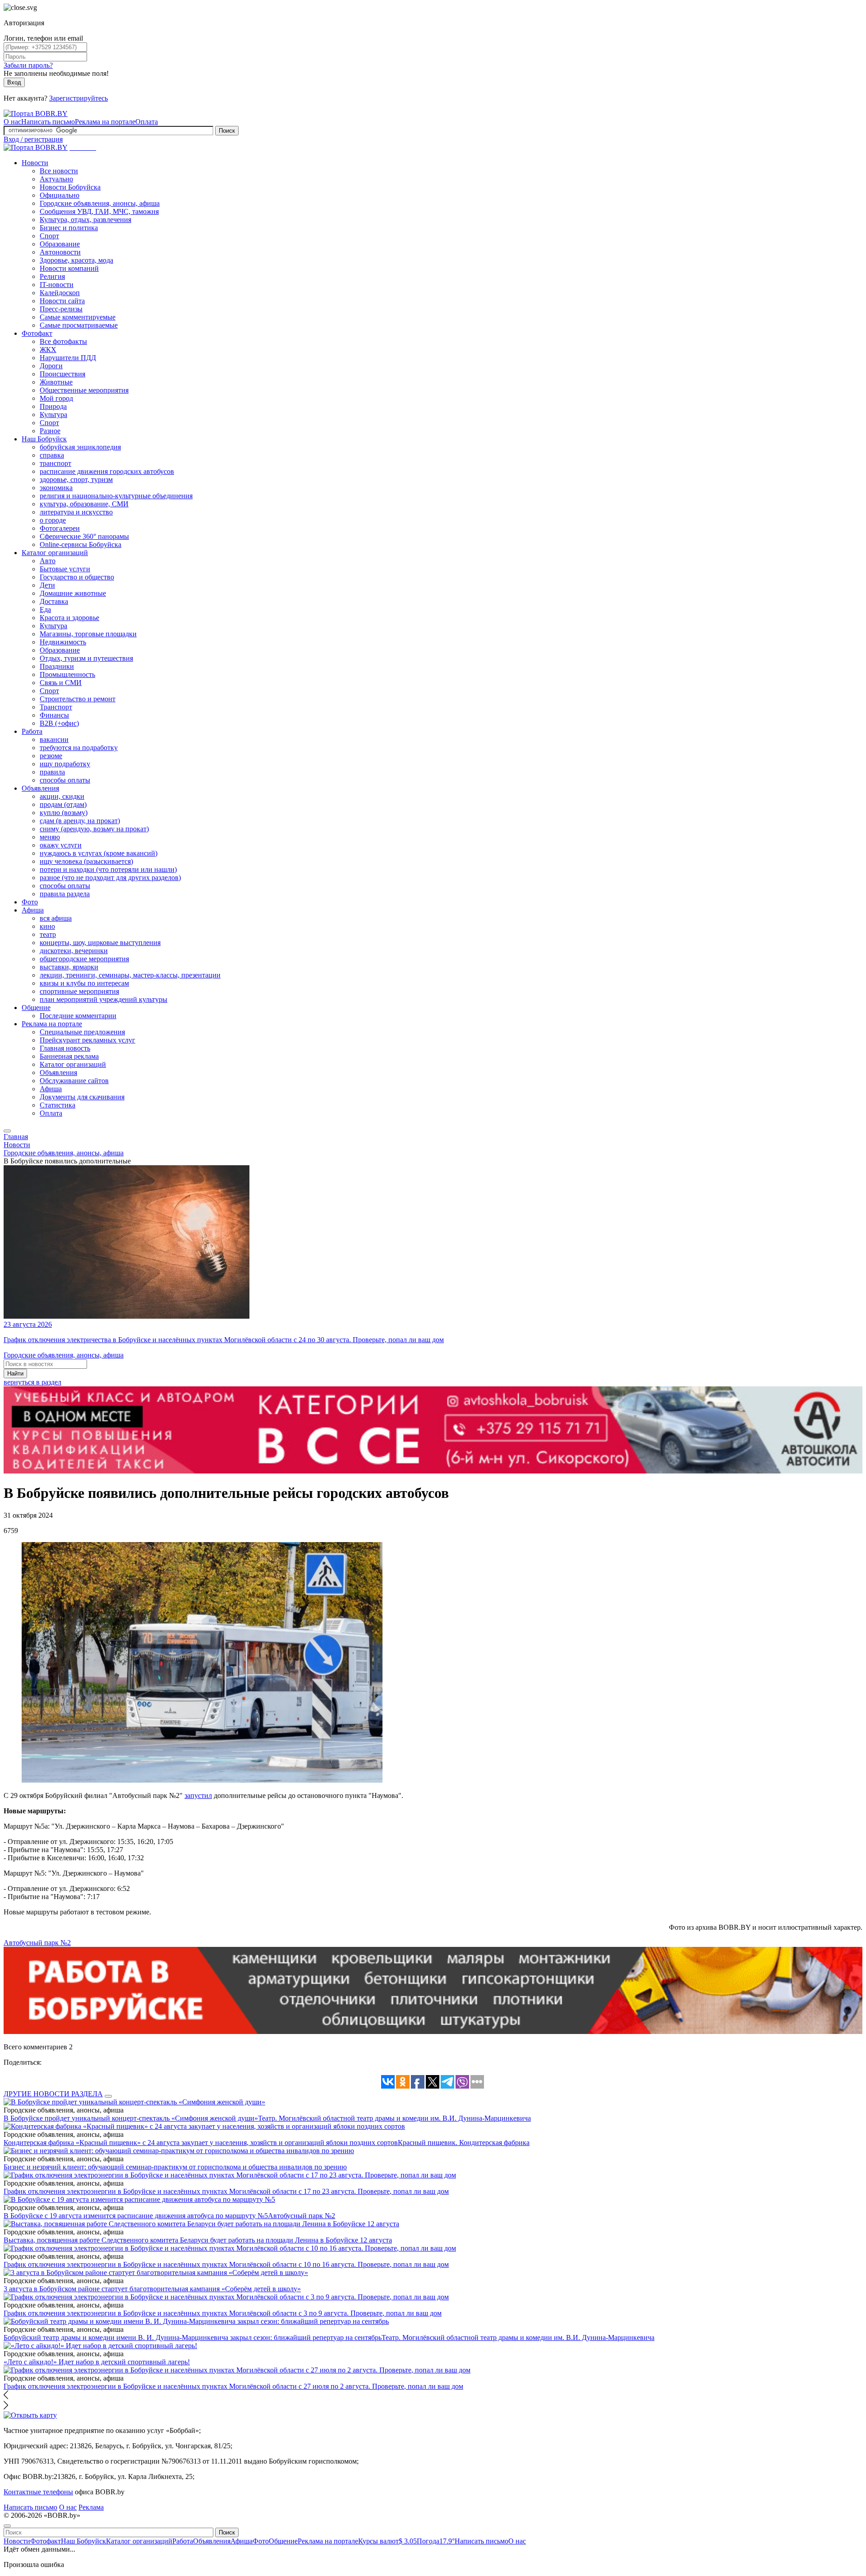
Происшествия (62, 374)
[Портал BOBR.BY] (36, 114)
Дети (47, 585)
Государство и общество (77, 577)
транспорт (55, 463)
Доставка (54, 601)
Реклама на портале (105, 122)
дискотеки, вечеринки (74, 951)
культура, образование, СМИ (84, 504)
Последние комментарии (78, 1016)
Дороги (51, 366)
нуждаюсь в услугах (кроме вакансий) (99, 853)
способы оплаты (65, 780)
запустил (198, 1795)
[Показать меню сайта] (7, 1131)
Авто (48, 561)
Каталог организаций (55, 553)
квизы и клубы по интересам (84, 983)
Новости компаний (69, 268)
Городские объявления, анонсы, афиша (100, 203)
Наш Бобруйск (44, 439)
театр (48, 934)
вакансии (54, 739)
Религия (52, 276)
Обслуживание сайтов (74, 1081)
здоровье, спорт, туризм (76, 480)
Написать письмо (48, 122)
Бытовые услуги (65, 569)
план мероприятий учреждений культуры (104, 999)
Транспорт (56, 707)
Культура (53, 415)
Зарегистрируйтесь (78, 98)
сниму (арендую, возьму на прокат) (94, 829)
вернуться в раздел (32, 1382)
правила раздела (65, 894)
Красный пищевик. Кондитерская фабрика (464, 2143)
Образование (60, 244)
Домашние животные (73, 593)
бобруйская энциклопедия (80, 447)
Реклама (91, 2507)
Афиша (33, 910)
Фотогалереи (60, 528)
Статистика (58, 1105)
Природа (53, 406)
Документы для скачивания (82, 1097)
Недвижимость (63, 642)
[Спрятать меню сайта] (7, 2526)
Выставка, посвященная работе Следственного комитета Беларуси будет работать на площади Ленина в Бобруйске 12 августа (198, 2240)
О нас (12, 122)
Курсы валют (387, 2541)
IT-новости (57, 285)
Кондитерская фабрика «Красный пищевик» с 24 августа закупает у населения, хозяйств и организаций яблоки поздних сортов (201, 2143)
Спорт (49, 236)
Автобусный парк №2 (37, 1943)
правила (52, 772)
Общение (36, 1008)
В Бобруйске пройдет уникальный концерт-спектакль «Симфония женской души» (131, 2118)
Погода (436, 2541)
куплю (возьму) (64, 813)
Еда (45, 609)
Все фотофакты (63, 341)
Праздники (57, 666)
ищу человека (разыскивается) (86, 861)
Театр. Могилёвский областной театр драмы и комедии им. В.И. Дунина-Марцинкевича (394, 2118)
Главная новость (65, 1048)
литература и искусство (76, 512)
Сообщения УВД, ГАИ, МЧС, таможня (99, 211)
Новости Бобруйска (70, 187)
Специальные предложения (82, 1032)
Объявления (40, 788)
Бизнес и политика (69, 228)
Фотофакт (37, 333)
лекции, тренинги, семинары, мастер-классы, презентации (130, 975)
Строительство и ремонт (78, 699)
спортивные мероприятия (79, 991)
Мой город (56, 398)
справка (52, 455)
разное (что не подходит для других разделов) (110, 878)
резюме (51, 756)
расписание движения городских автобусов (107, 471)
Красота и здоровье (69, 618)
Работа (32, 731)
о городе (53, 520)
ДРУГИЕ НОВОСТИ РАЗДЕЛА (53, 2094)
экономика (56, 488)
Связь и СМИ (61, 683)
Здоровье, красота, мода (76, 260)
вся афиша (56, 918)
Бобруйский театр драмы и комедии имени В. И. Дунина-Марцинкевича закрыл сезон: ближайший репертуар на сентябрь (193, 2337)
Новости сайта (62, 301)
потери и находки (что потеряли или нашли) (108, 869)
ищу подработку (65, 764)
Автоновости (60, 252)
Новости (35, 163)
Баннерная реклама (69, 1056)
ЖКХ (48, 350)
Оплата (147, 122)
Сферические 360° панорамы (84, 536)
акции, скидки (62, 796)
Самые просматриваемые (79, 325)
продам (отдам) (63, 804)
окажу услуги (61, 845)
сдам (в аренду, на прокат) (80, 821)
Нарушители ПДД (68, 358)
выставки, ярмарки (69, 967)
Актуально (56, 179)
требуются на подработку (79, 748)
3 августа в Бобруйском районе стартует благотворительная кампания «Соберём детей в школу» (152, 2289)
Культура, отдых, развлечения (85, 220)
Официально (60, 195)
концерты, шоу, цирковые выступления (100, 943)
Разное (50, 431)
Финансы (54, 715)
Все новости (59, 171)
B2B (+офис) (59, 723)
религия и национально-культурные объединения (116, 496)
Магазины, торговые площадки (88, 634)
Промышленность (67, 674)
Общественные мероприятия (84, 390)
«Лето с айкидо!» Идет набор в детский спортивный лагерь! (97, 2362)
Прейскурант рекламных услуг (88, 1040)
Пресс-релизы (61, 309)
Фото (30, 902)
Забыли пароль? (28, 65)
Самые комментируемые (78, 317)
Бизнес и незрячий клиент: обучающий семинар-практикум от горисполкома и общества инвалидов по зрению (175, 2167)
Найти (15, 1374)
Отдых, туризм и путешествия (86, 658)
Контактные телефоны (38, 2492)
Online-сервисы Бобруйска (81, 544)
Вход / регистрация (33, 139)
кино (47, 926)
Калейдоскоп (60, 293)
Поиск (227, 131)
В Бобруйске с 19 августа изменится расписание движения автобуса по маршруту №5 (136, 2216)
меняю (50, 837)
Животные (56, 382)
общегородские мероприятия (84, 959)
